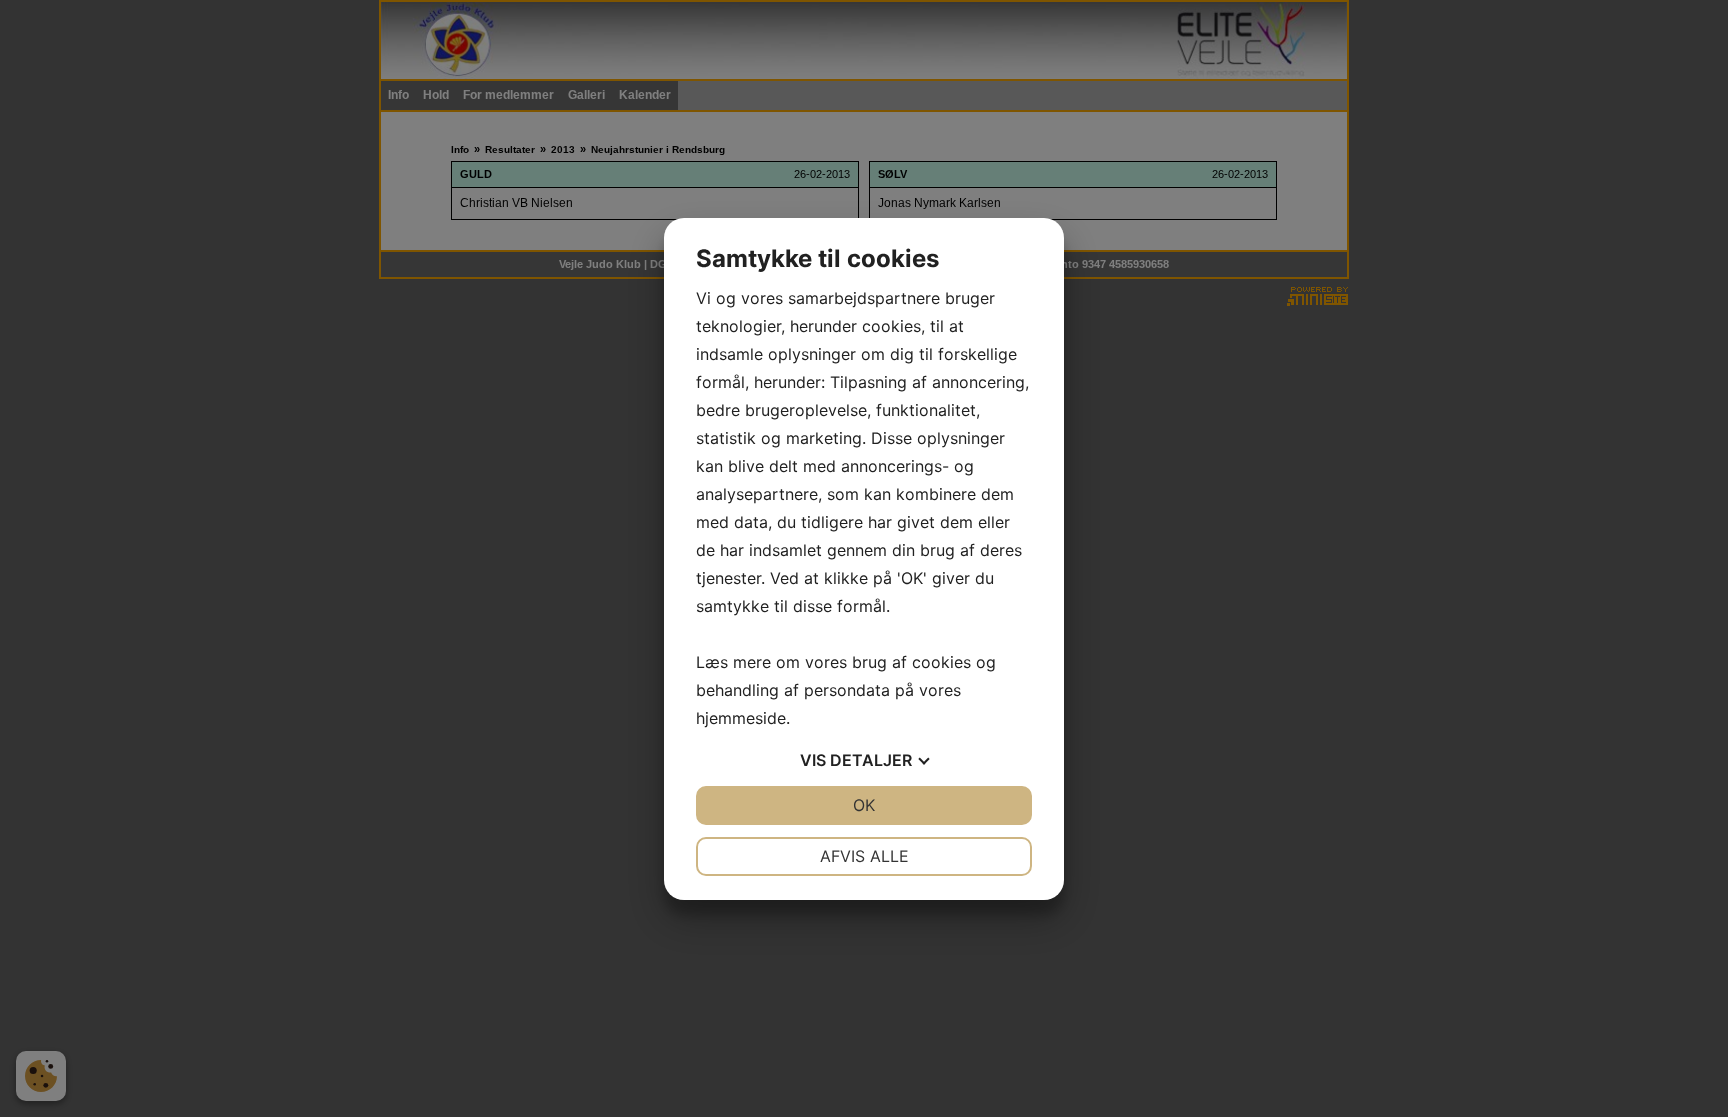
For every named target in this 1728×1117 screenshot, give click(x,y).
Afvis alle (864, 856)
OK (864, 805)
